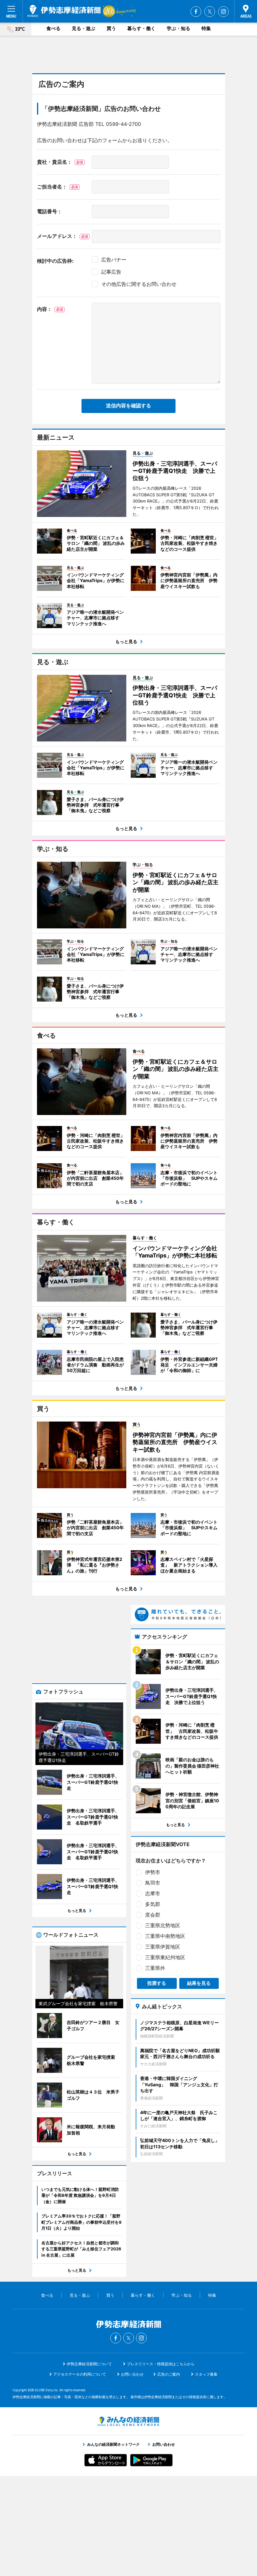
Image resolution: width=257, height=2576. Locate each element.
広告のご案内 (169, 2374)
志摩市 (153, 1893)
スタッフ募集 (206, 2374)
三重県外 (155, 1968)
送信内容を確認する (128, 406)
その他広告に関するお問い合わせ (139, 284)
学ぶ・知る (178, 28)
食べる (53, 28)
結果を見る (199, 1983)
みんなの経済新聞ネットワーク (128, 2421)
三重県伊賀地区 (163, 1947)
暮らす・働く (141, 28)
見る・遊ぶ (84, 28)
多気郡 (153, 1904)
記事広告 (111, 272)
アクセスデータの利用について (80, 2374)
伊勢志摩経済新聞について (89, 2364)
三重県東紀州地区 (165, 1957)
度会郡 (153, 1915)
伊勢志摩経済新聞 (64, 11)
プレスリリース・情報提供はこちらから (161, 2364)
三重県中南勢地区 (165, 1936)
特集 (206, 28)
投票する (157, 1983)
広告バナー (114, 260)
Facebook (196, 12)
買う (111, 28)
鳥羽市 (153, 1883)
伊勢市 (153, 1872)
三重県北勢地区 (163, 1925)
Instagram (223, 12)
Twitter (210, 12)
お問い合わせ (132, 2374)
